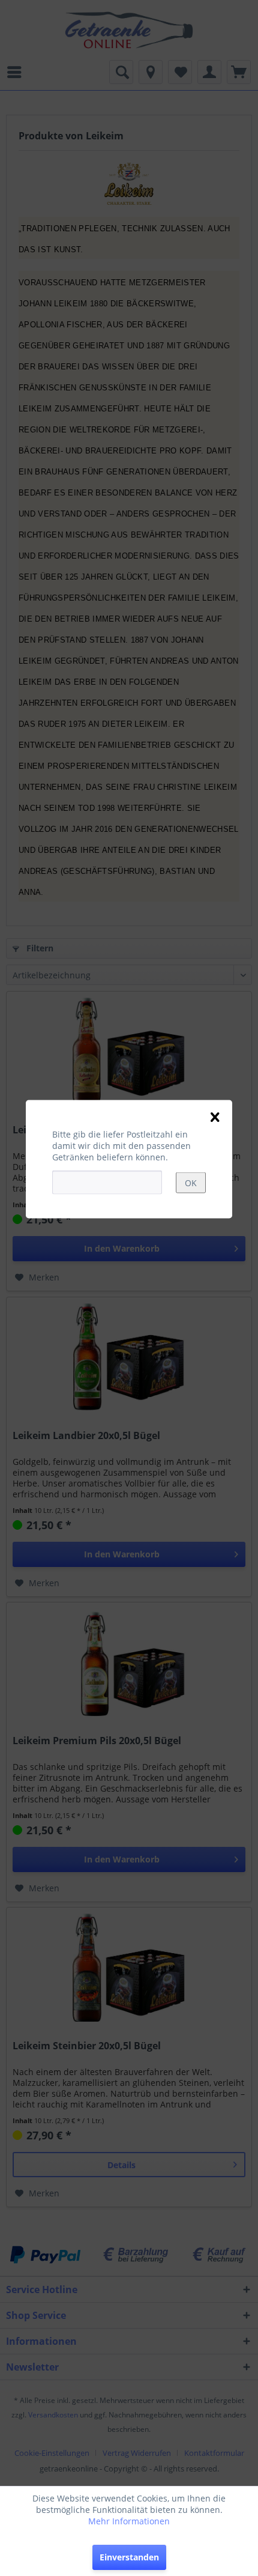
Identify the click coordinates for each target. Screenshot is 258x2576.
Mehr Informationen (129, 2521)
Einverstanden (129, 2557)
